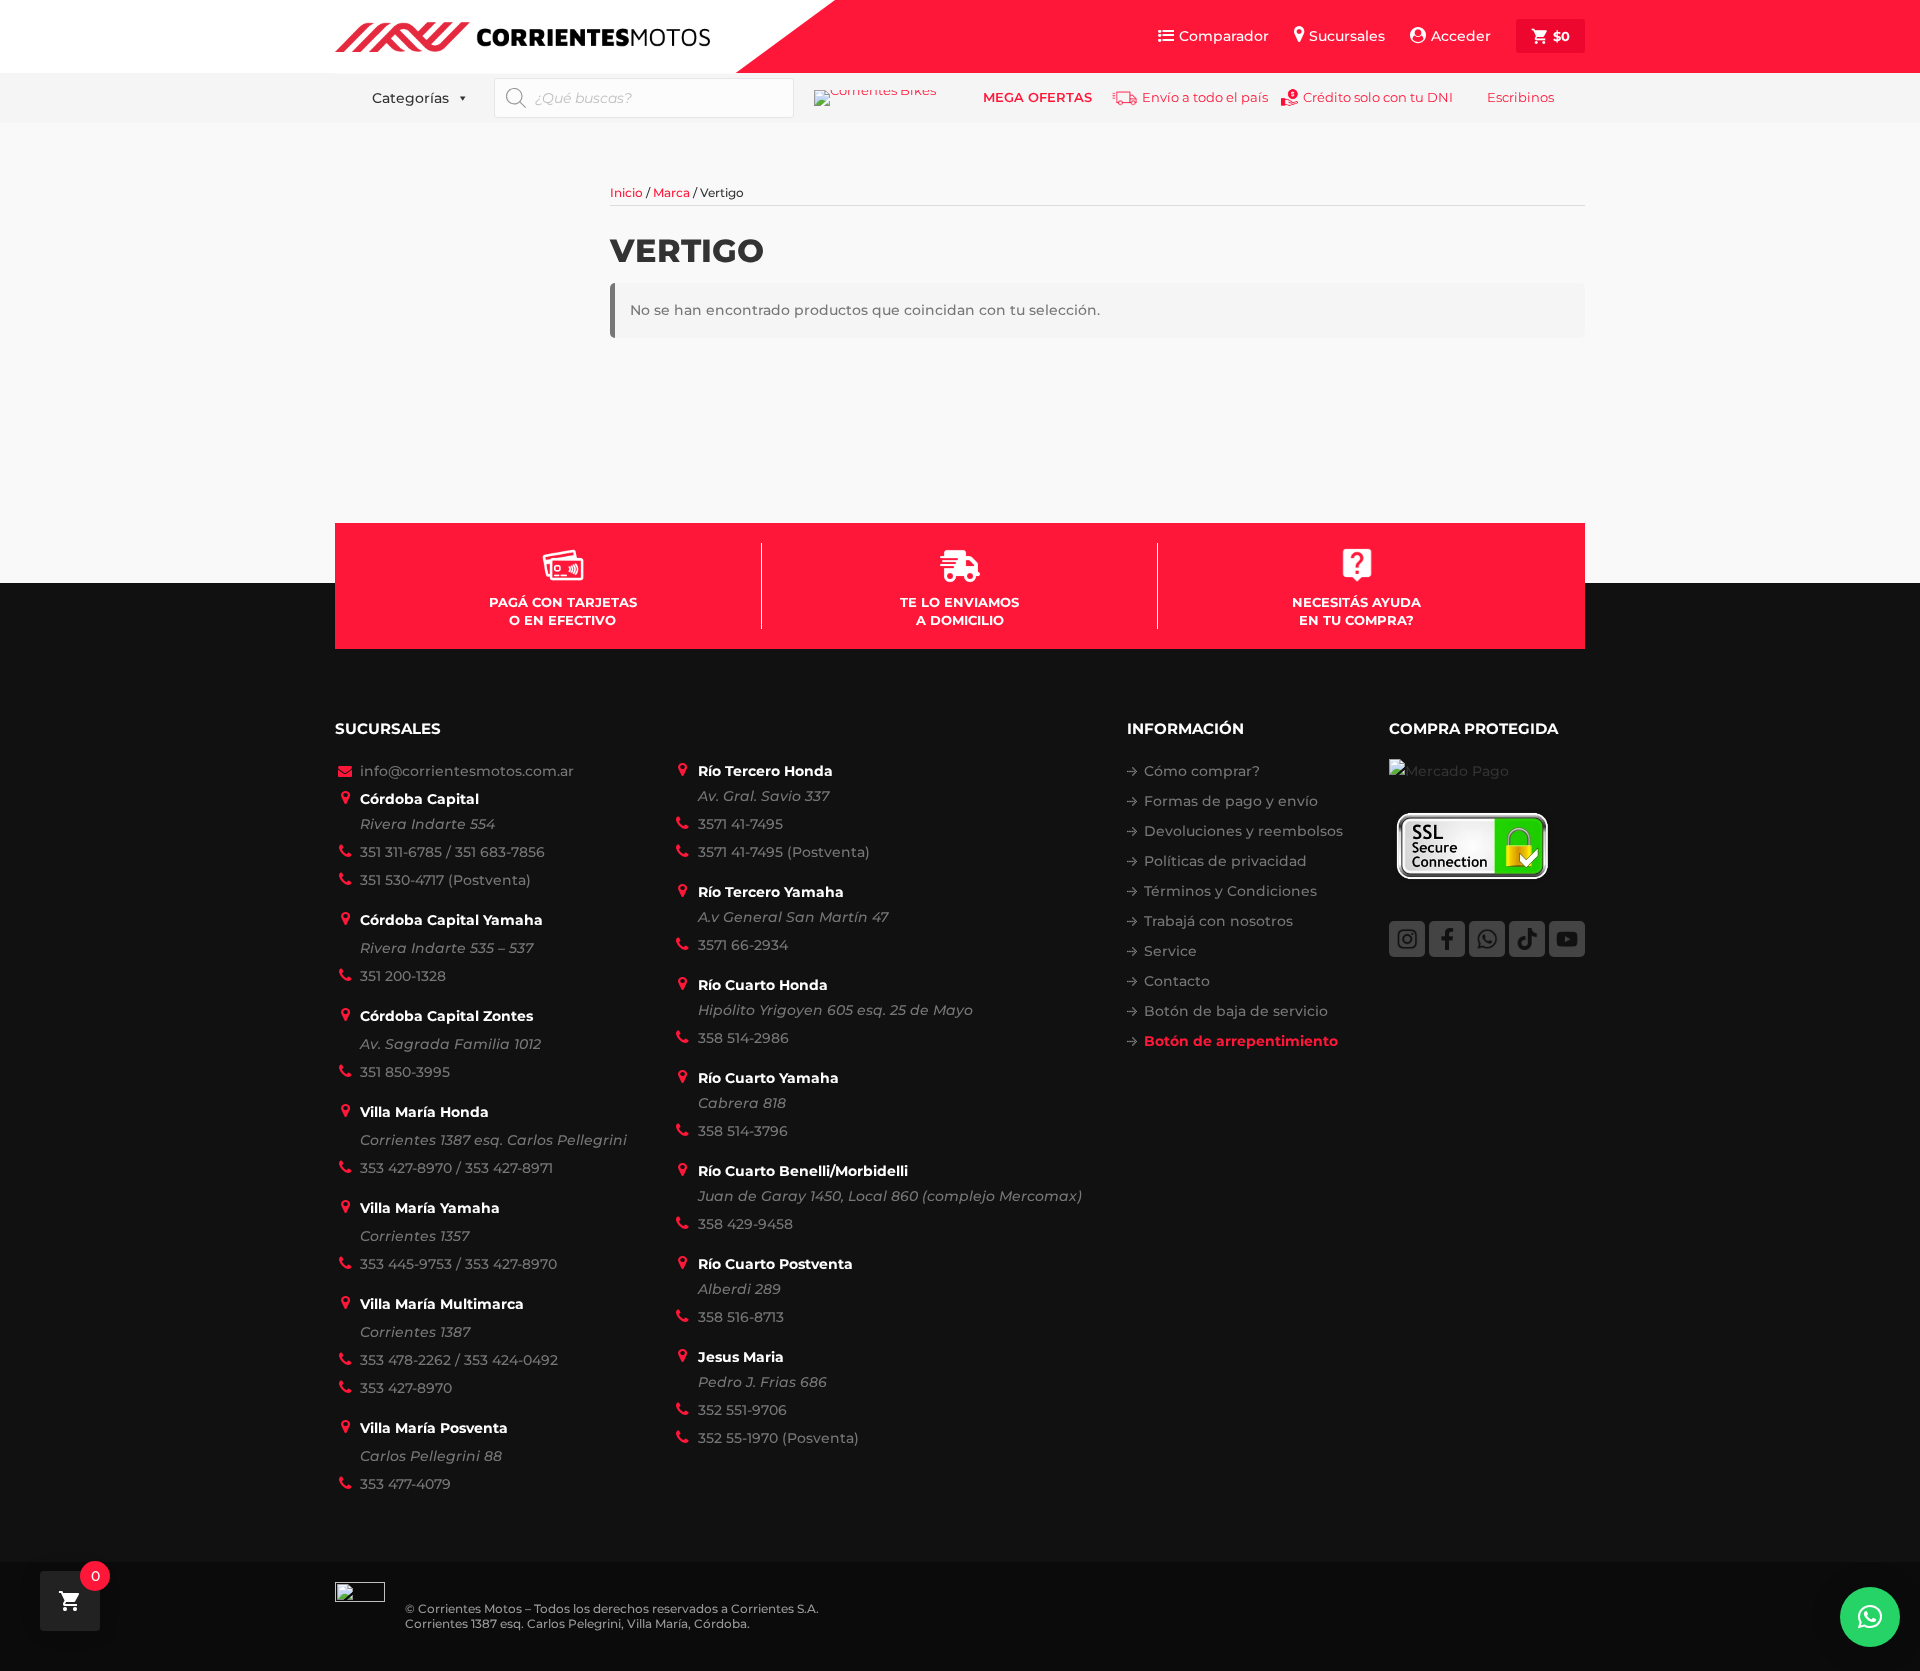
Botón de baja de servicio (1236, 1011)
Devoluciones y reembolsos (1243, 831)
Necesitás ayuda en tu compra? (1356, 611)
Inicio (626, 192)
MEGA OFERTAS (1037, 97)
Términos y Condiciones (1230, 891)
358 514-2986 (743, 1038)
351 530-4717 (402, 880)
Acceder (1461, 36)
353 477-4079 (405, 1484)
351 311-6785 (401, 852)
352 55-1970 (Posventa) (778, 1438)
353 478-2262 (405, 1360)
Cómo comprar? (1202, 771)
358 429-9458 (745, 1224)
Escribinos (1520, 97)
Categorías (410, 98)
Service (1170, 951)
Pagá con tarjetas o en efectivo (563, 611)
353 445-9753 (406, 1264)
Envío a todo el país (1205, 97)
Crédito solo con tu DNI (1378, 97)
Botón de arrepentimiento (1241, 1041)
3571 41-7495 (740, 824)
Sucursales (1347, 36)
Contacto (1177, 981)
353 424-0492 (511, 1360)
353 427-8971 (509, 1168)
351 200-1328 (403, 976)
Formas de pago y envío (1231, 801)
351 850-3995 (405, 1072)
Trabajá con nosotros (1218, 921)
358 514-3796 (743, 1131)
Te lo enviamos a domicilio (959, 611)
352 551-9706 (742, 1410)
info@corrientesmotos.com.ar (467, 771)
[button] (1870, 1617)
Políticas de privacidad (1225, 861)
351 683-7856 (500, 852)
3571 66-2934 (743, 945)
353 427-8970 (406, 1168)
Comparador (1224, 36)
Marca (671, 192)
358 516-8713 (741, 1317)
